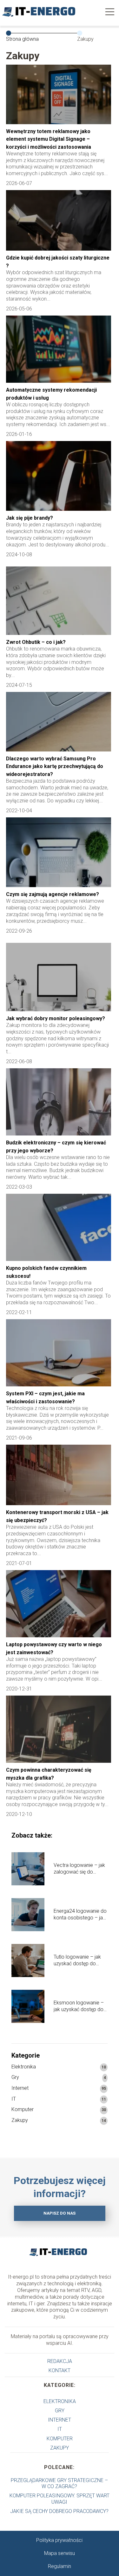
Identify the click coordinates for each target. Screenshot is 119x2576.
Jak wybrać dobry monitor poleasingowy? (56, 1018)
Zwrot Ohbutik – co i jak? (36, 642)
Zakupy (20, 2120)
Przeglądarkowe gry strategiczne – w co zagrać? (59, 2483)
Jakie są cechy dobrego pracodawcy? (59, 2511)
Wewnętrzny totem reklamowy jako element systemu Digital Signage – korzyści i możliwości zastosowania (49, 139)
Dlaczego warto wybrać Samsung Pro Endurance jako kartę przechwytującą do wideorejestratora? (55, 766)
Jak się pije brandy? (30, 518)
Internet (20, 2088)
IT (14, 2099)
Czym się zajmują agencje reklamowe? (53, 894)
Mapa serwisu (60, 2553)
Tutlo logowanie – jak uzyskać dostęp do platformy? (77, 1960)
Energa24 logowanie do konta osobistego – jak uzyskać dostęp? (80, 1915)
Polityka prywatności (59, 2540)
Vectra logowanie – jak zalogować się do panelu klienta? (79, 1869)
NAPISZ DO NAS (60, 2213)
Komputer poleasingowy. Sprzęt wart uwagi (60, 2499)
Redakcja (60, 2361)
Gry (15, 2077)
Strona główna (22, 39)
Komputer (23, 2109)
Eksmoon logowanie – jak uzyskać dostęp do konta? (79, 2006)
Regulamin (60, 2566)
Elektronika (24, 2067)
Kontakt (60, 2370)
